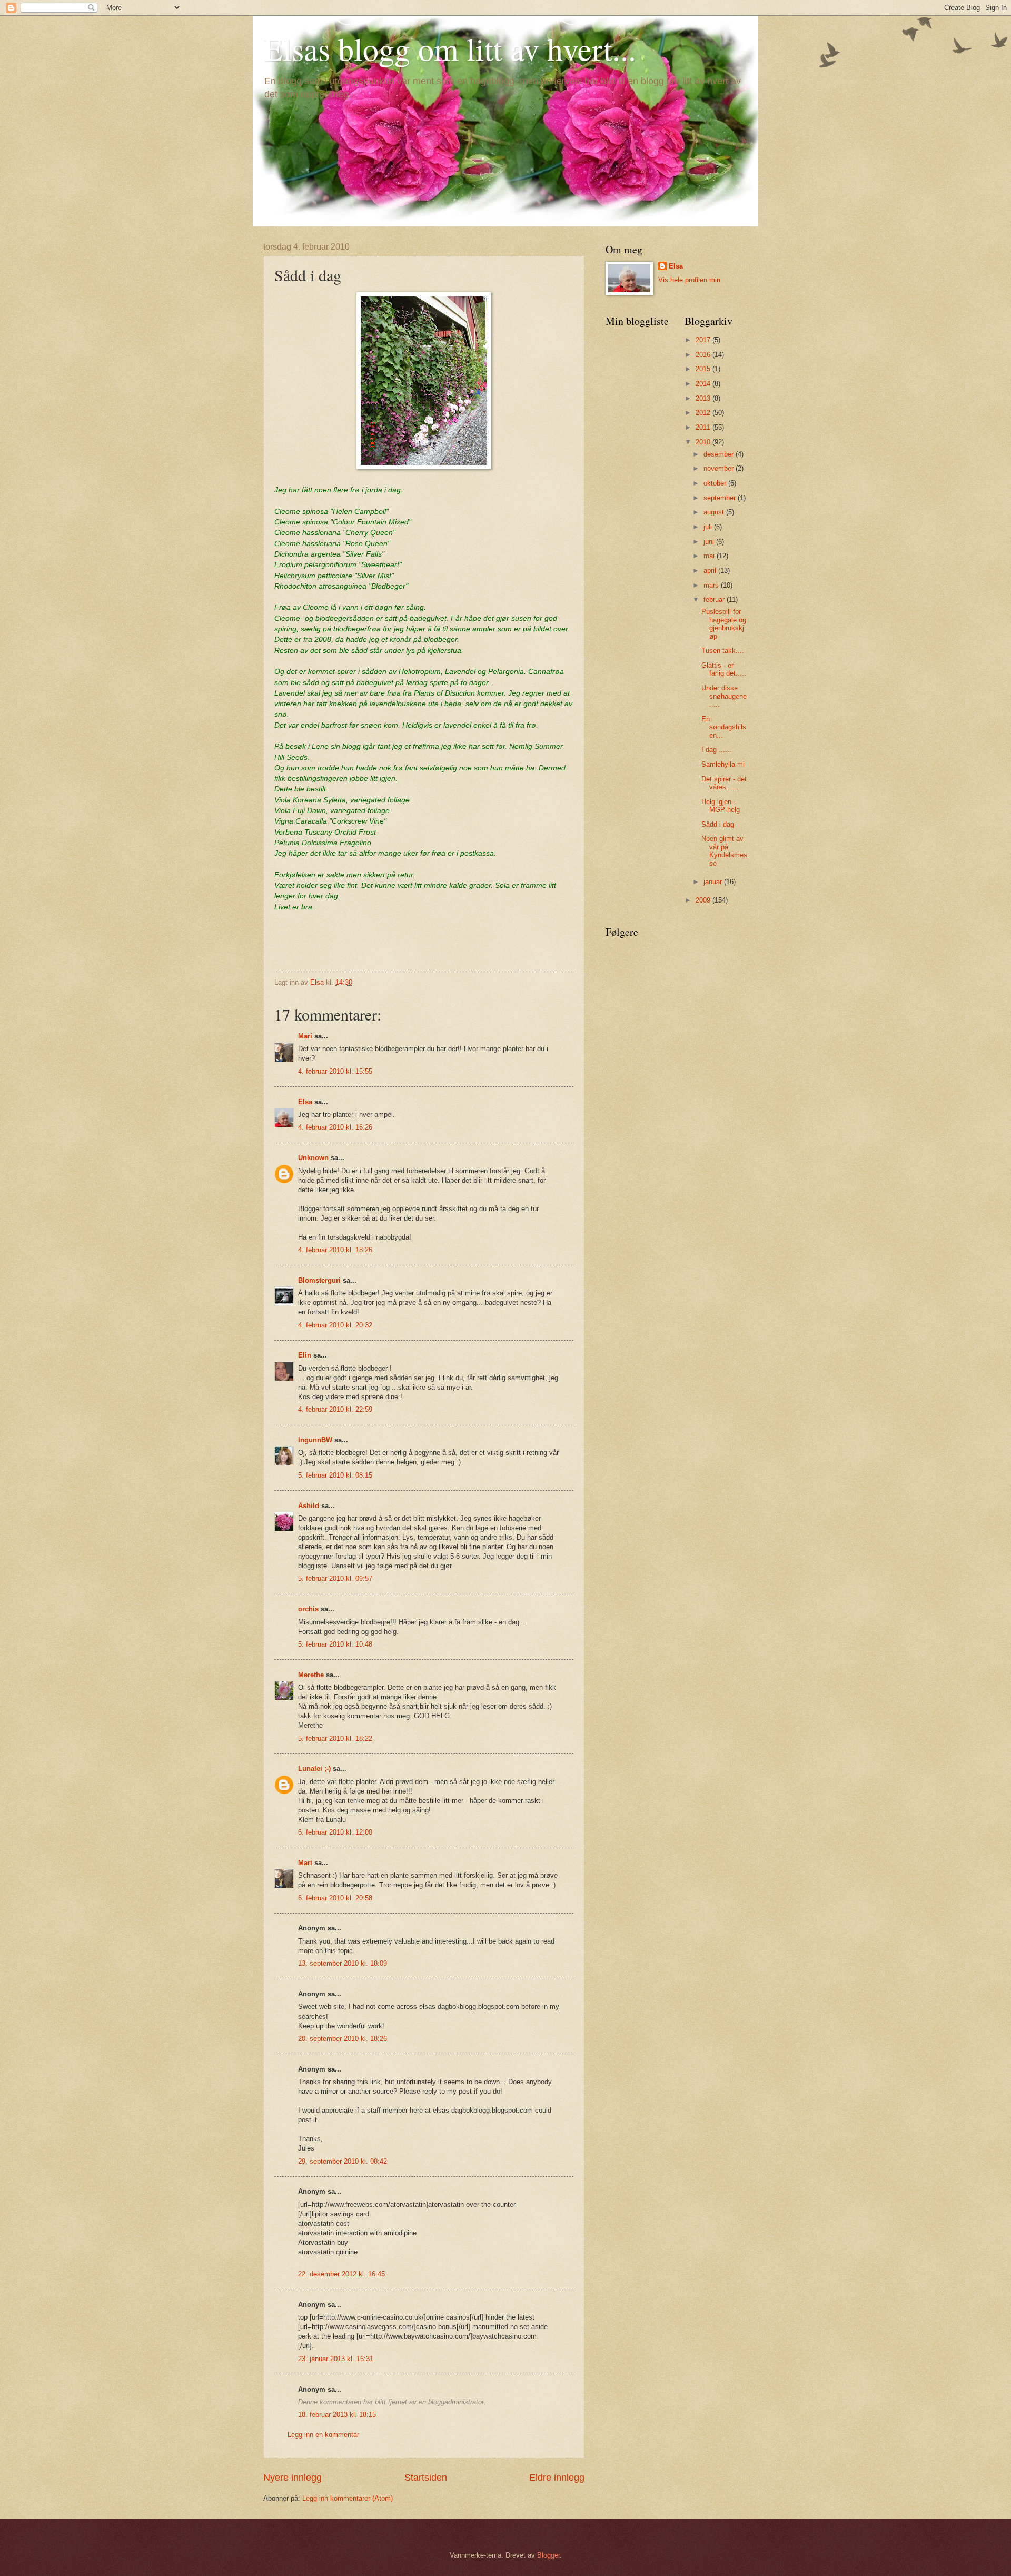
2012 (704, 413)
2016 (704, 355)
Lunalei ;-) (314, 1768)
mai (710, 556)
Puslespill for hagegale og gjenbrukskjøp (724, 624)
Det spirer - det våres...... (724, 783)
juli (709, 527)
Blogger (548, 2555)
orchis (308, 1609)
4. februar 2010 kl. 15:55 (335, 1071)
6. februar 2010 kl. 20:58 (335, 1898)
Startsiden (426, 2478)
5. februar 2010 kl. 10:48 (335, 1644)
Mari (305, 1036)
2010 (704, 442)
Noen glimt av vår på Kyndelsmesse (724, 851)
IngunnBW (315, 1440)
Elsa (305, 1102)
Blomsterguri (319, 1280)
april (711, 571)
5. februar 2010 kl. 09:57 (335, 1578)
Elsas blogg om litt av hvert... (450, 48)
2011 (704, 427)
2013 (704, 398)
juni (710, 542)
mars (712, 585)
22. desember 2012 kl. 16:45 (341, 2274)
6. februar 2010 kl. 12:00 (335, 1832)
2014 (704, 384)
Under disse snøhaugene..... (724, 696)
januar (714, 882)
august (715, 512)
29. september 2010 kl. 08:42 (343, 2161)
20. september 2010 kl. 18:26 (343, 2039)
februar (715, 600)
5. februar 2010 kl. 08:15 (335, 1475)
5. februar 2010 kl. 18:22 (335, 1738)
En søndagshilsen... (724, 727)
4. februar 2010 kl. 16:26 (335, 1127)
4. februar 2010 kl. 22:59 (335, 1409)
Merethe (311, 1675)
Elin (305, 1355)
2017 (704, 340)
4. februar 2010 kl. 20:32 (335, 1325)
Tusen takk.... (723, 651)
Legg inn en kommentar (323, 2435)
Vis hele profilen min (689, 280)
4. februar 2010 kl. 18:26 (335, 1250)
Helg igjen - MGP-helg (721, 806)
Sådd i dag (718, 824)
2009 (704, 900)
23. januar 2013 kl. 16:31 (336, 2359)
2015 (704, 369)
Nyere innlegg (293, 2478)
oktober (716, 483)
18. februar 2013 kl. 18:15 (337, 2415)
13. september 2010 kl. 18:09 (343, 1963)
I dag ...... (716, 750)
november (720, 468)
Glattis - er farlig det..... (724, 669)
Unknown (313, 1158)
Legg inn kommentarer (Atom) (348, 2498)
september (721, 498)
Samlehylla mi (723, 764)
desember (720, 454)
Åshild (309, 1506)
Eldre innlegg (557, 2478)
